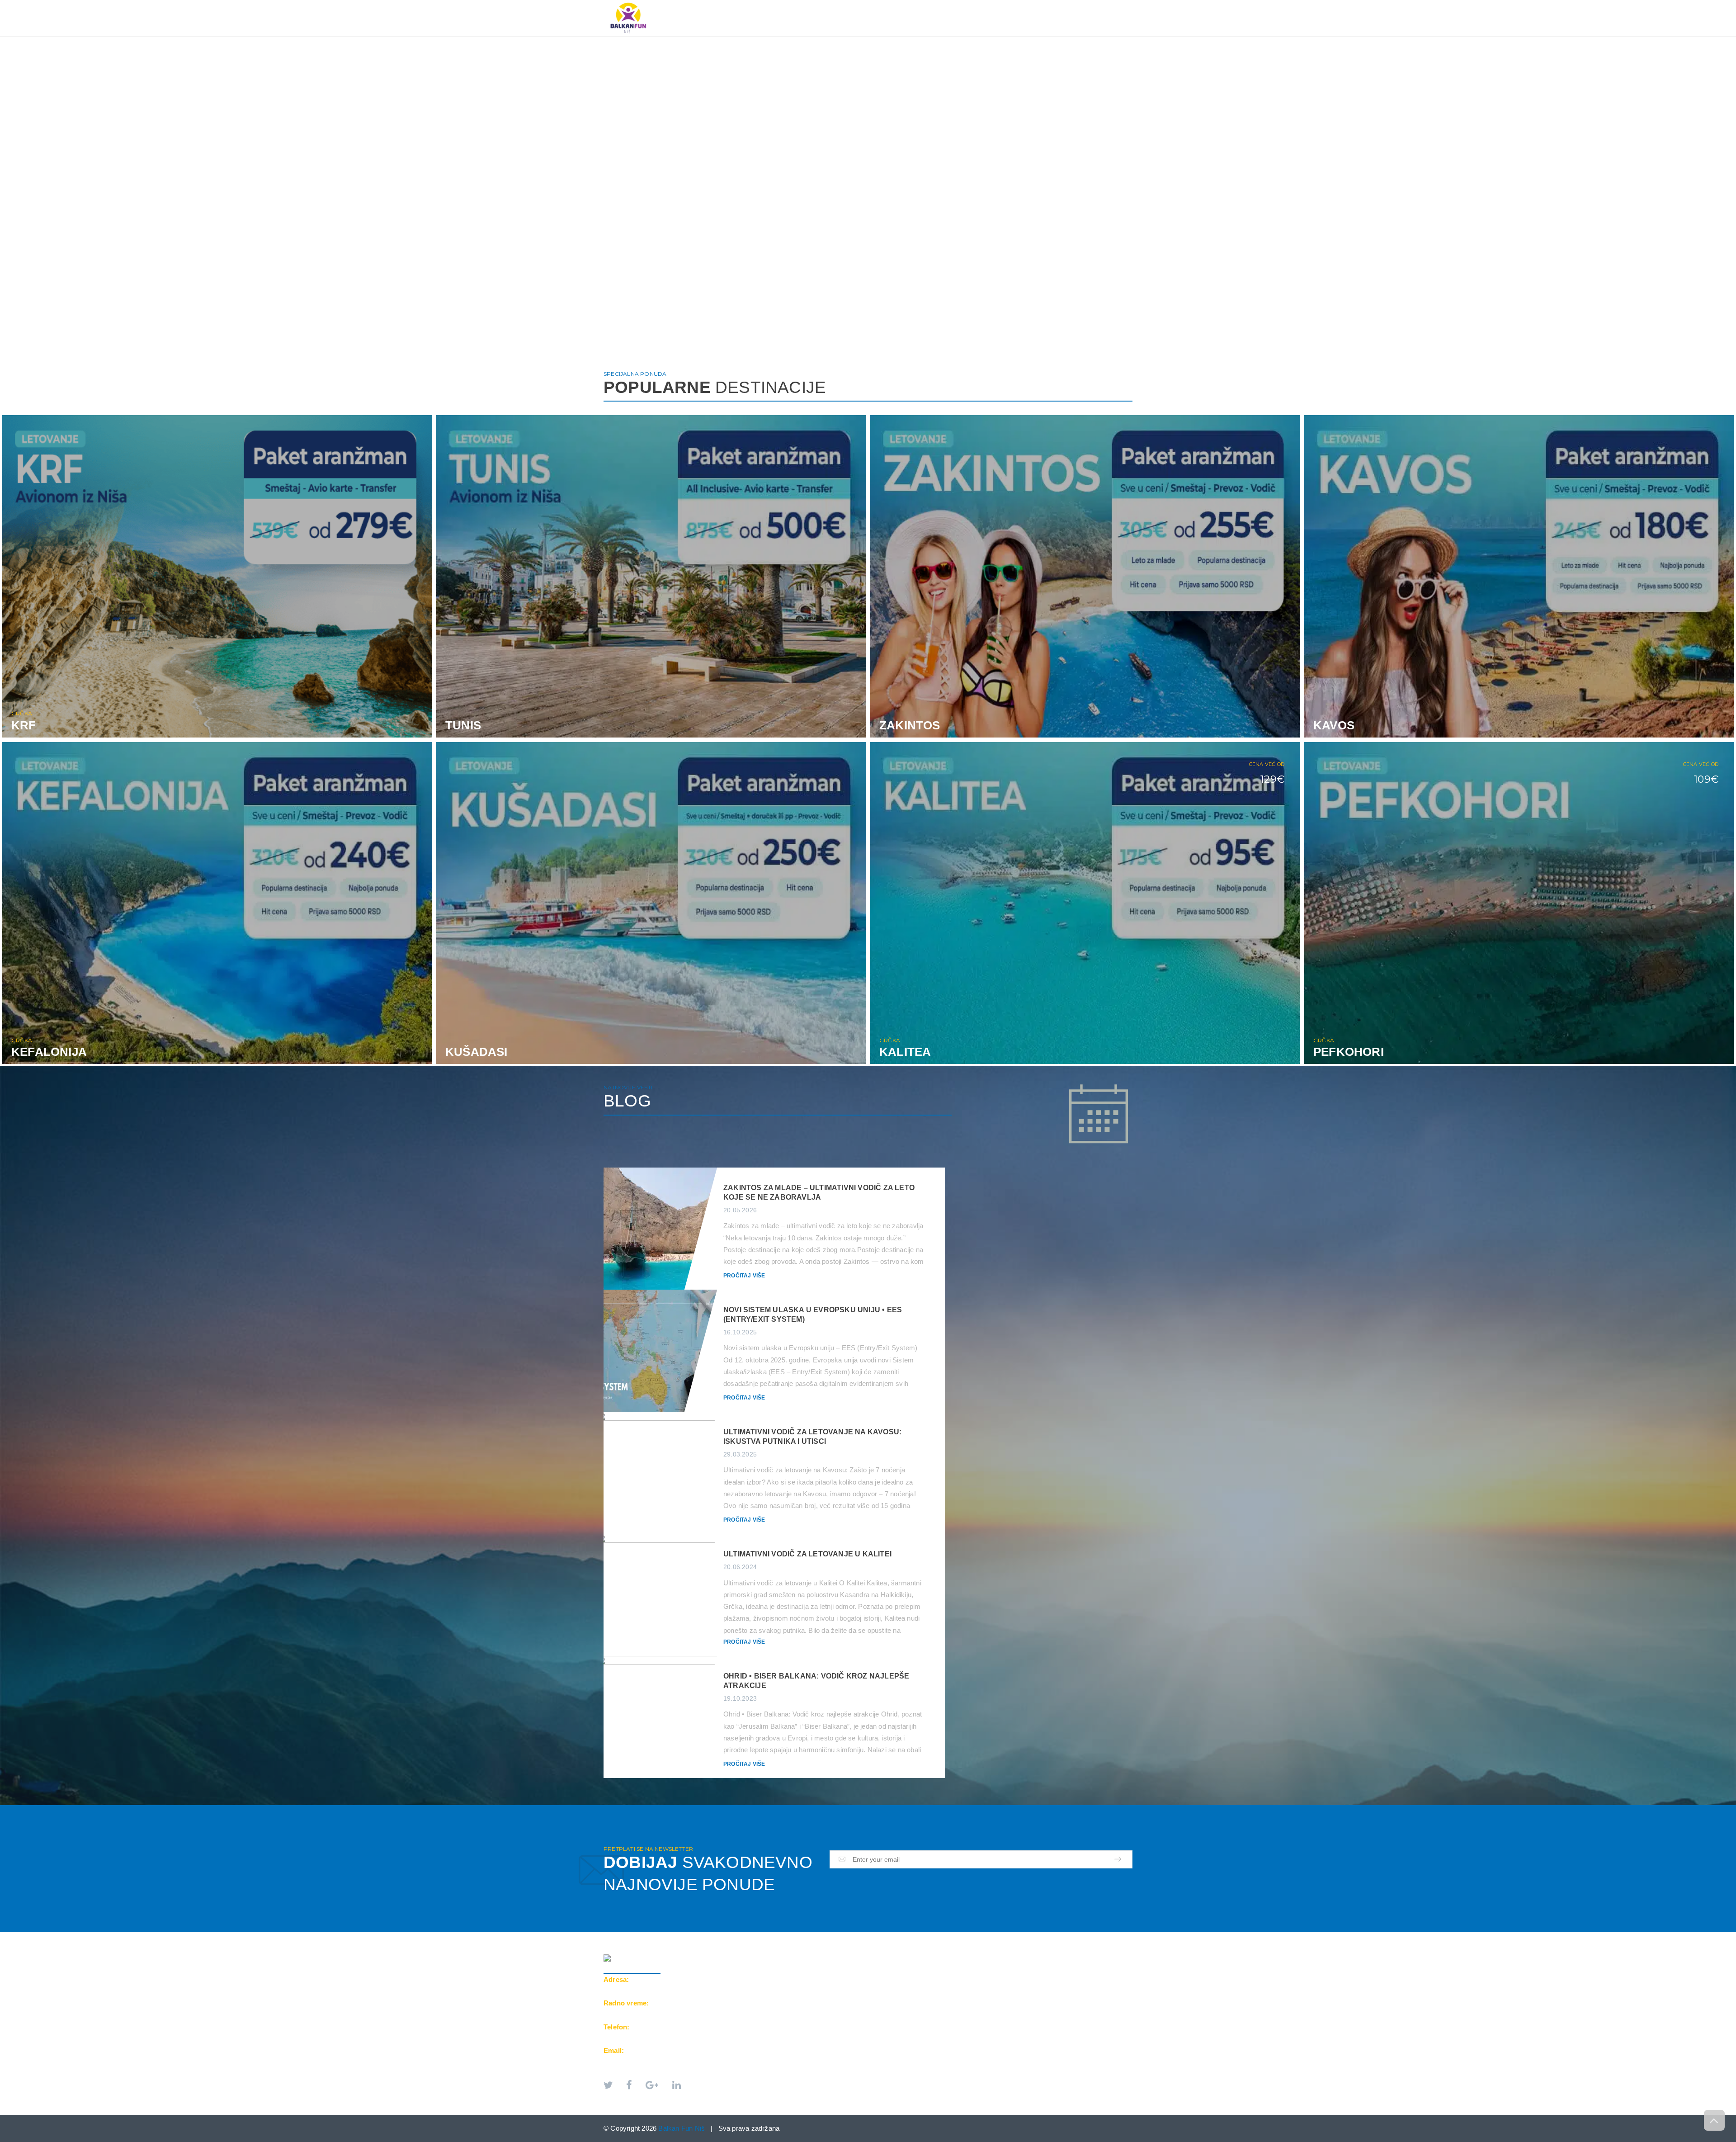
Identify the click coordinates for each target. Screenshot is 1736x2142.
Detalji (406, 730)
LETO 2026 (808, 5)
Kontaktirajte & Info (1052, 5)
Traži (1115, 5)
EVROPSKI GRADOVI (872, 5)
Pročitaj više (744, 1276)
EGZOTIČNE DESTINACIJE (959, 5)
